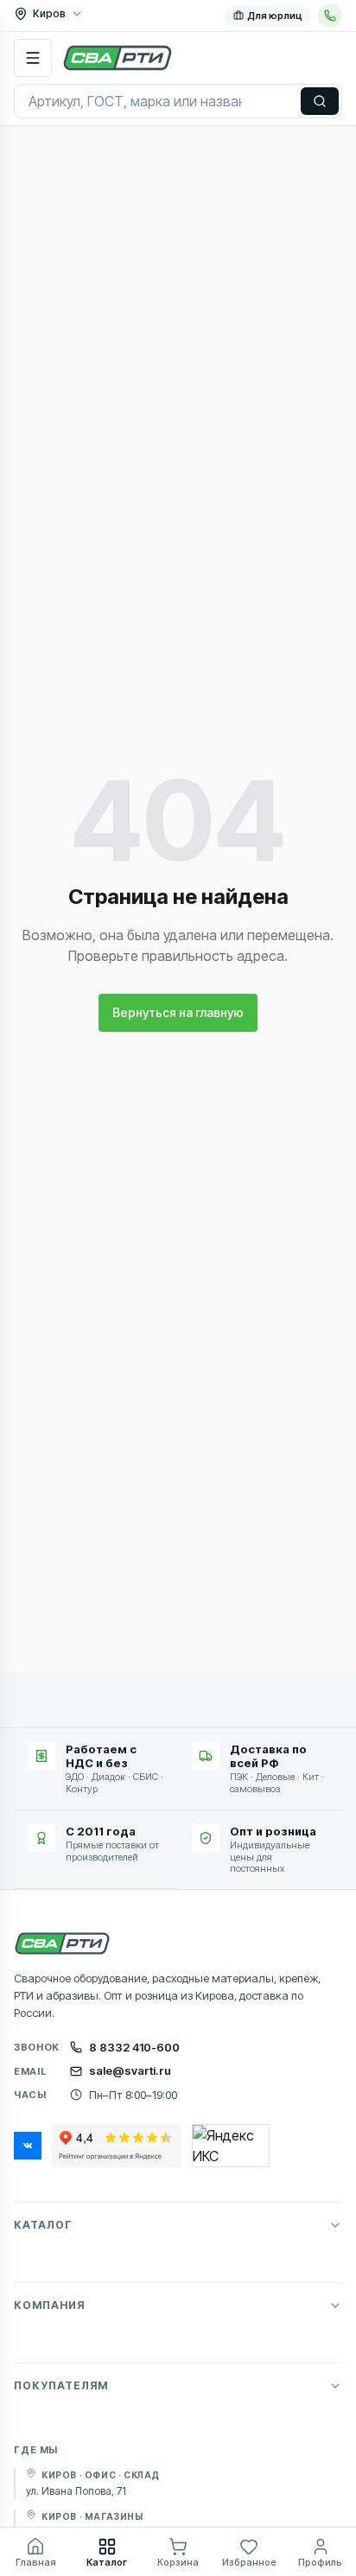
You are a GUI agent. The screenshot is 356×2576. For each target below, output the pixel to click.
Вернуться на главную (178, 1012)
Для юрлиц (275, 16)
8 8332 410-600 (134, 2047)
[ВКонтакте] (28, 2146)
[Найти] (320, 101)
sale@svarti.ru (130, 2070)
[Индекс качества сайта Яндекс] (231, 2146)
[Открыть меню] (33, 58)
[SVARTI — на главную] (118, 58)
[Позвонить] (330, 16)
